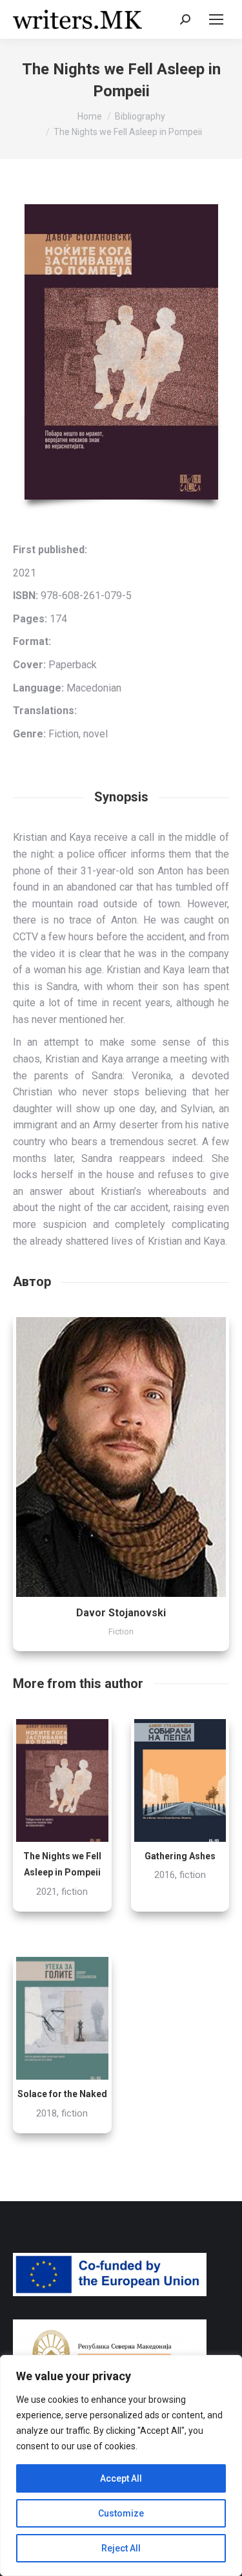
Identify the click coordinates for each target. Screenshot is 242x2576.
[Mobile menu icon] (216, 19)
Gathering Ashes (180, 1856)
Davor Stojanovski (121, 1613)
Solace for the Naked (62, 2094)
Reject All (121, 2548)
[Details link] (121, 1457)
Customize (121, 2513)
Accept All (121, 2478)
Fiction (121, 1631)
